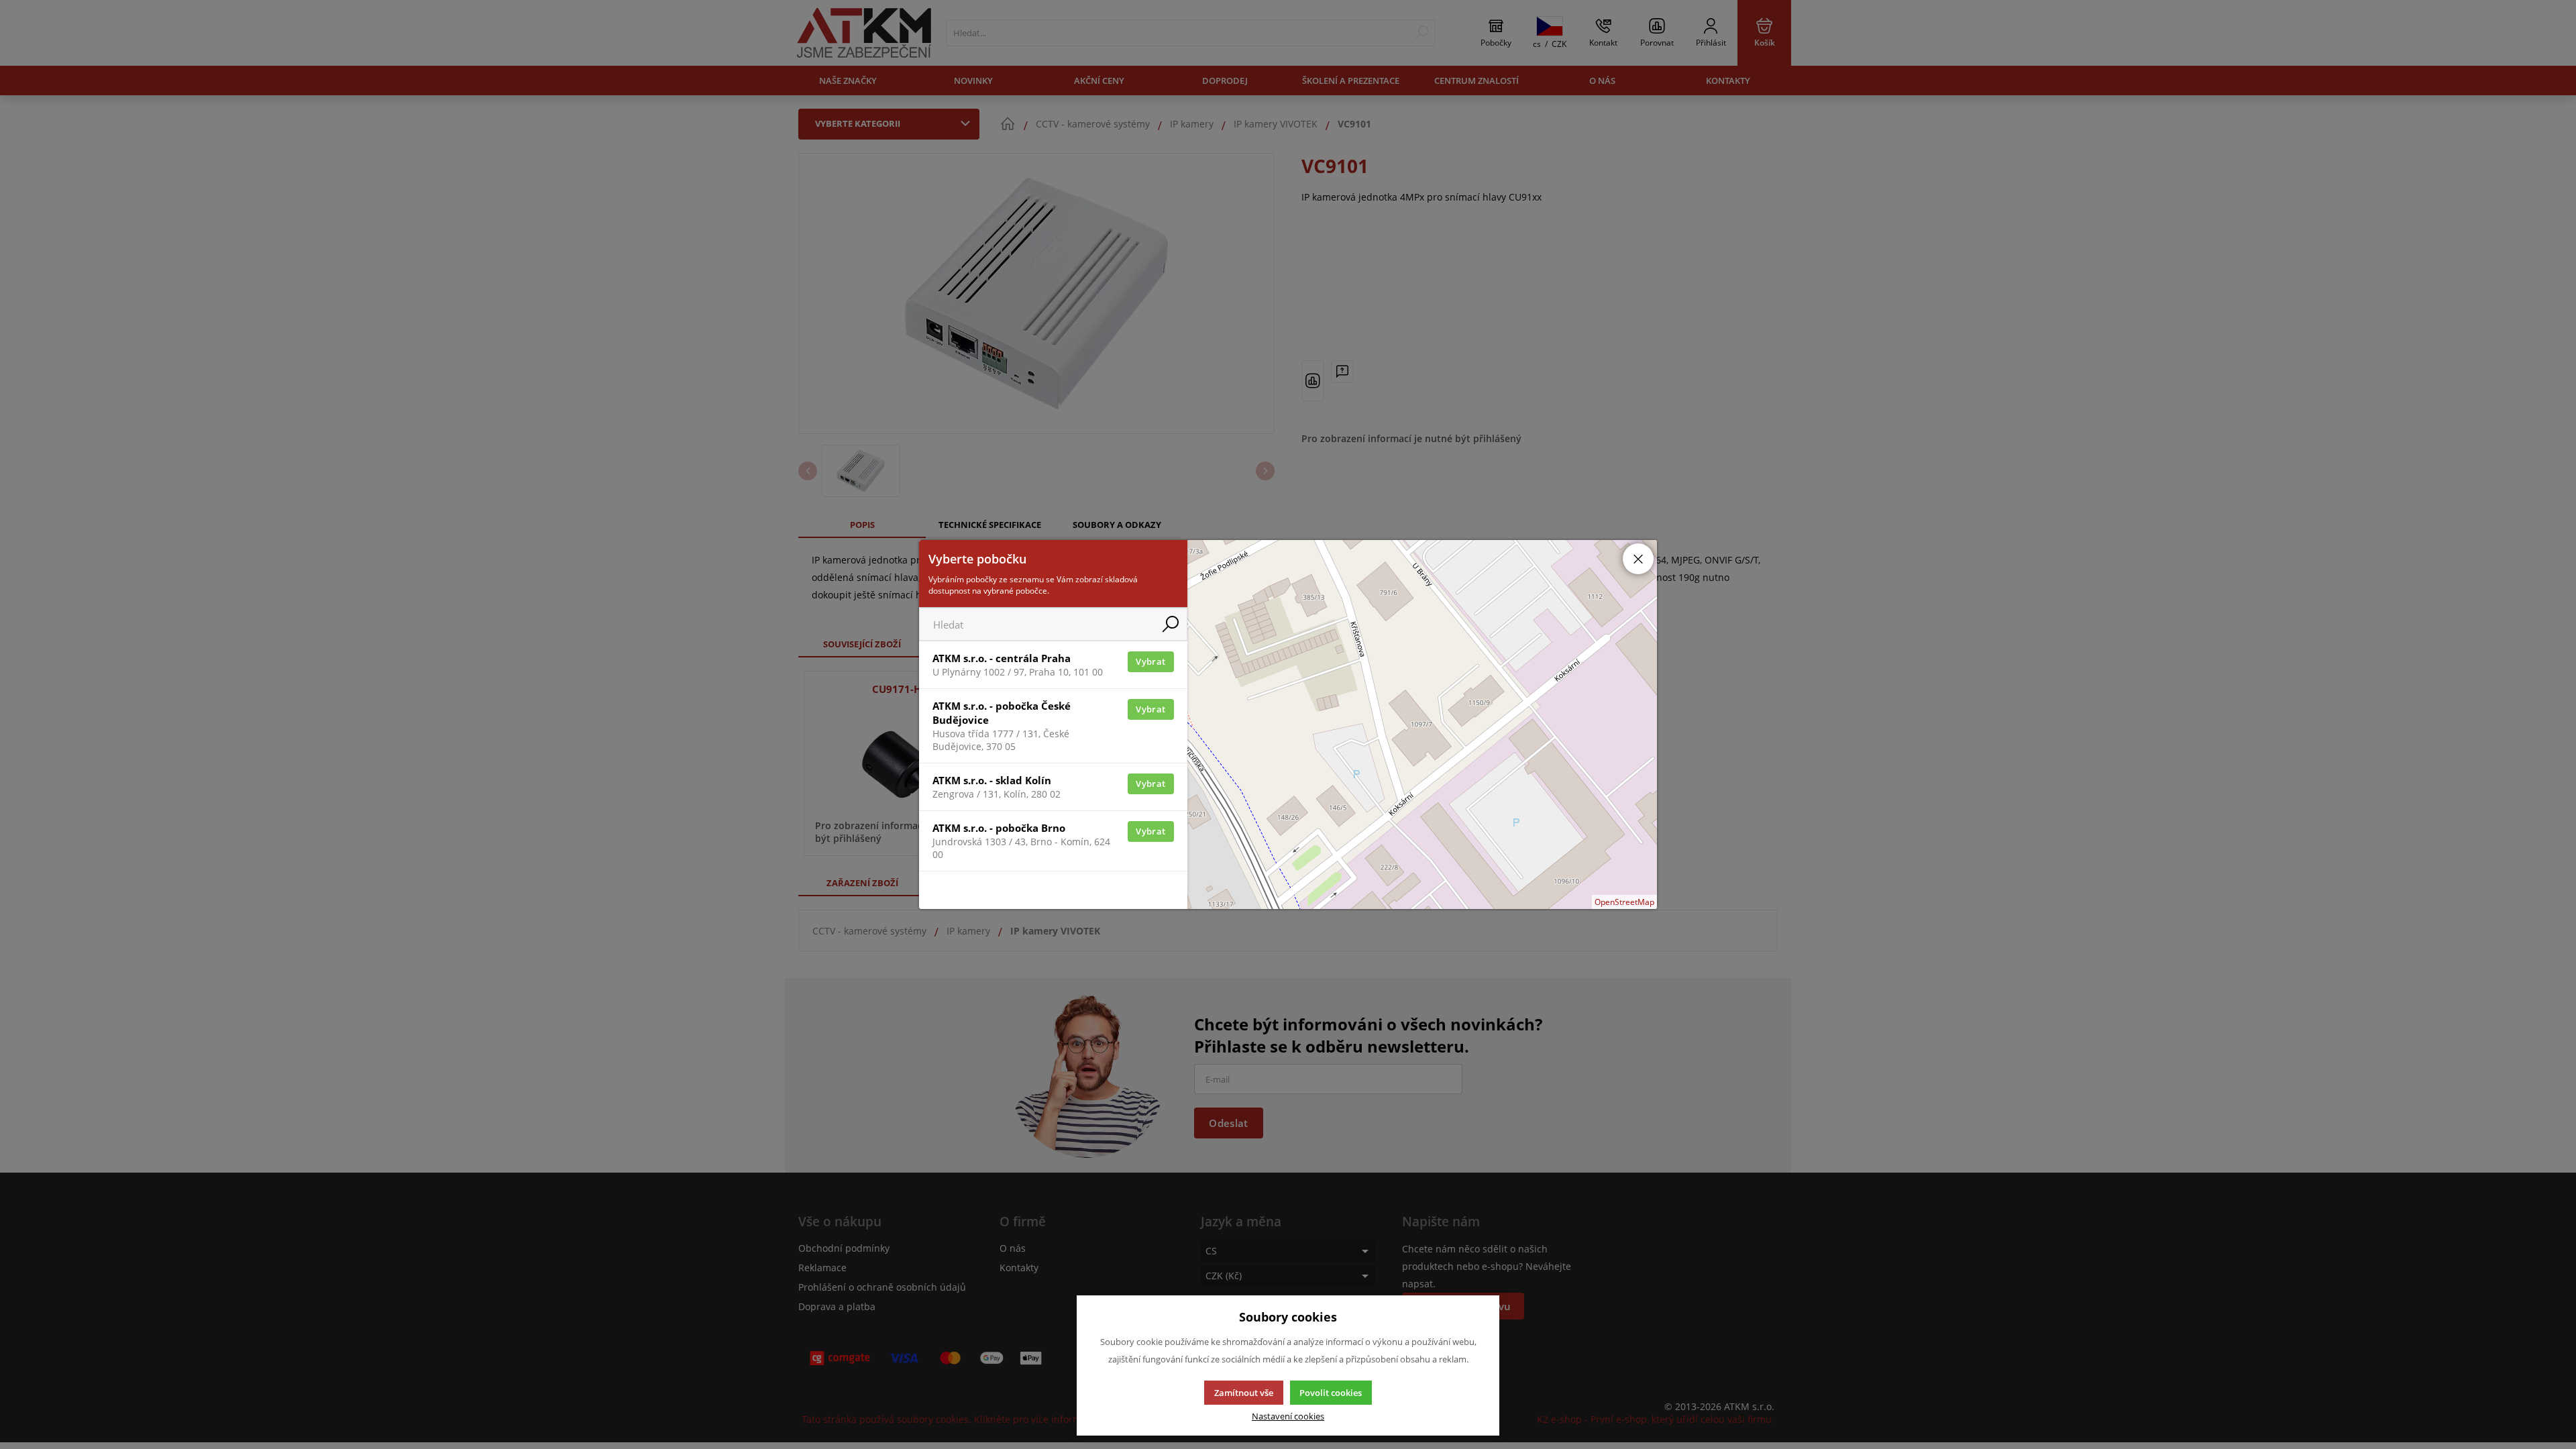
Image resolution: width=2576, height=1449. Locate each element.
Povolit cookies (1331, 1393)
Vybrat (1150, 661)
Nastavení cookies (1288, 1416)
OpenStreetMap (1624, 902)
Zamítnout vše (1244, 1393)
